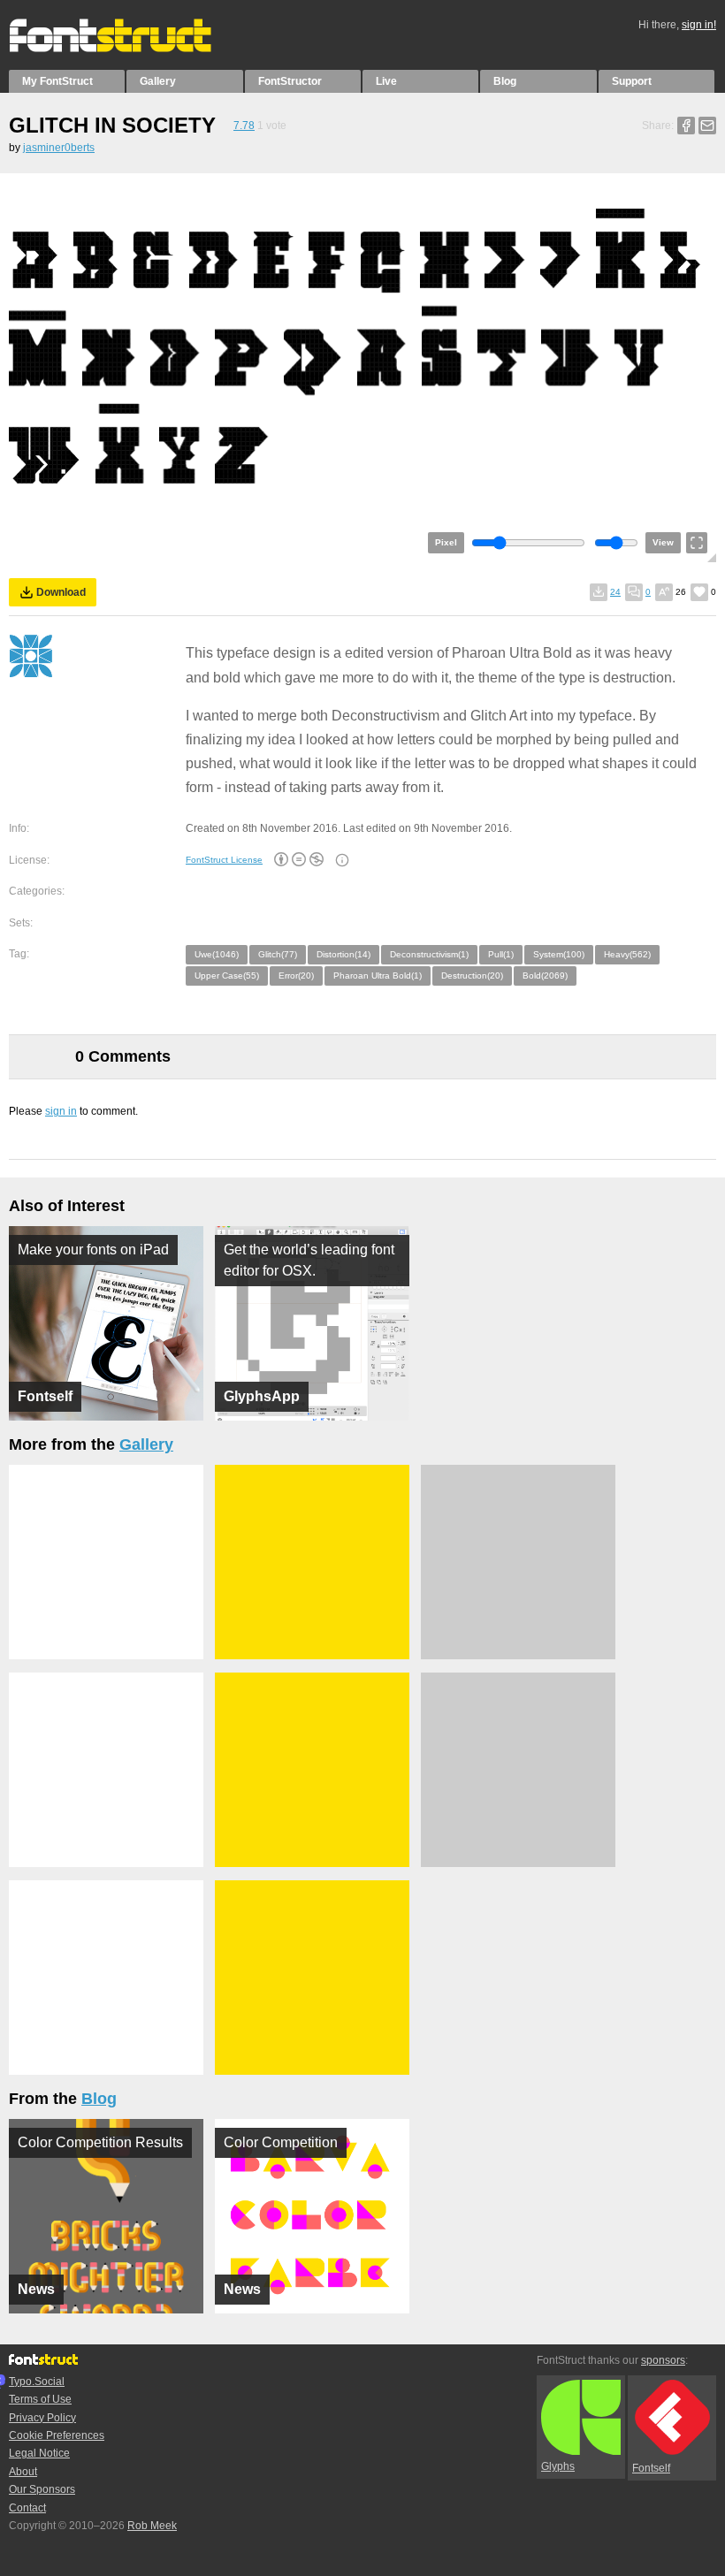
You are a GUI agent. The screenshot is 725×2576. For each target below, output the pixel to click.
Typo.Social (37, 2382)
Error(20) (296, 976)
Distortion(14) (343, 954)
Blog (505, 81)
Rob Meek (152, 2526)
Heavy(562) (627, 954)
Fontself (651, 2468)
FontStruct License (224, 860)
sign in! (699, 25)
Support (632, 81)
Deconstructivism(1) (429, 954)
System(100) (559, 954)
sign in (61, 1111)
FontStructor (290, 81)
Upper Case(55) (227, 976)
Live (386, 81)
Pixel (446, 542)
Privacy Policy (42, 2418)
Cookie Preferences (57, 2435)
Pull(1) (501, 954)
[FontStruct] (129, 49)
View (663, 542)
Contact (27, 2508)
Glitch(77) (278, 954)
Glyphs (558, 2466)
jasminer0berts (59, 148)
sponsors (663, 2360)
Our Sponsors (42, 2489)
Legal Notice (39, 2453)
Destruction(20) (472, 976)
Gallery (158, 81)
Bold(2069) (545, 976)
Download (61, 592)
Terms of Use (40, 2399)
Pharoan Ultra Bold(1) (378, 976)
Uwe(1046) (217, 954)
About (23, 2472)
